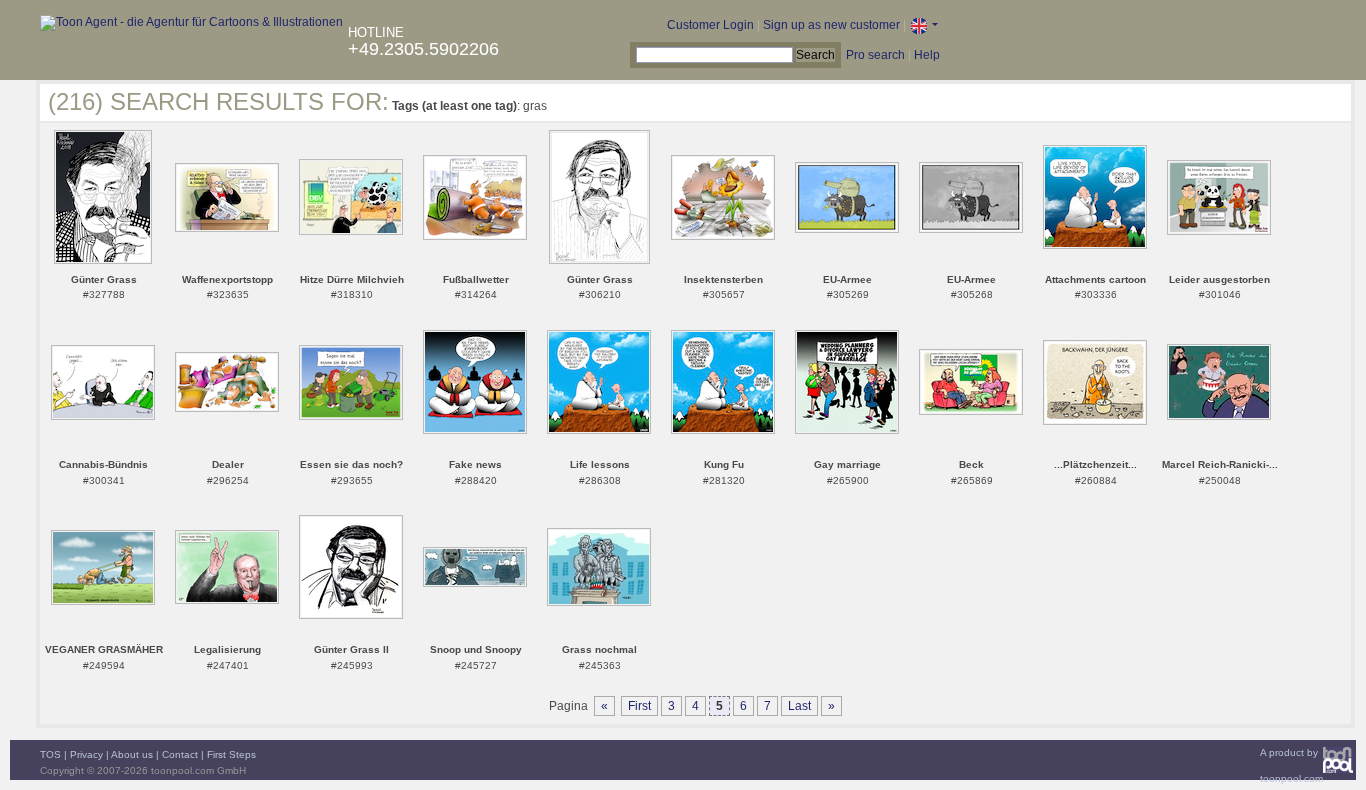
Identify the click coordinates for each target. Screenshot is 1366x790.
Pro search (875, 55)
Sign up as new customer (831, 25)
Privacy (86, 754)
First (639, 706)
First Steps (231, 754)
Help (927, 55)
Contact (180, 754)
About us (132, 754)
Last (799, 706)
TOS (50, 754)
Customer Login (710, 25)
